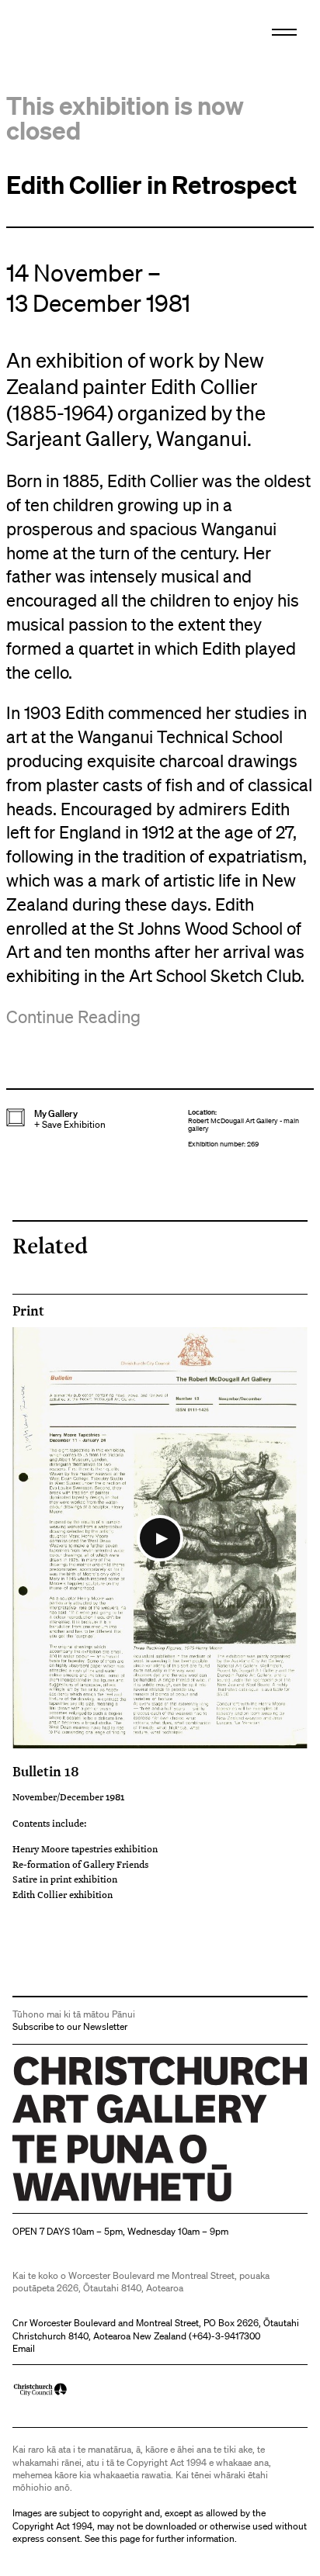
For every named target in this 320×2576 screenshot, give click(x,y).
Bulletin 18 (46, 1771)
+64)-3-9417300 (226, 2336)
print (28, 1311)
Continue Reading (73, 1017)
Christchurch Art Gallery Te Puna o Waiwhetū (105, 2201)
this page (121, 2538)
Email (24, 2348)
